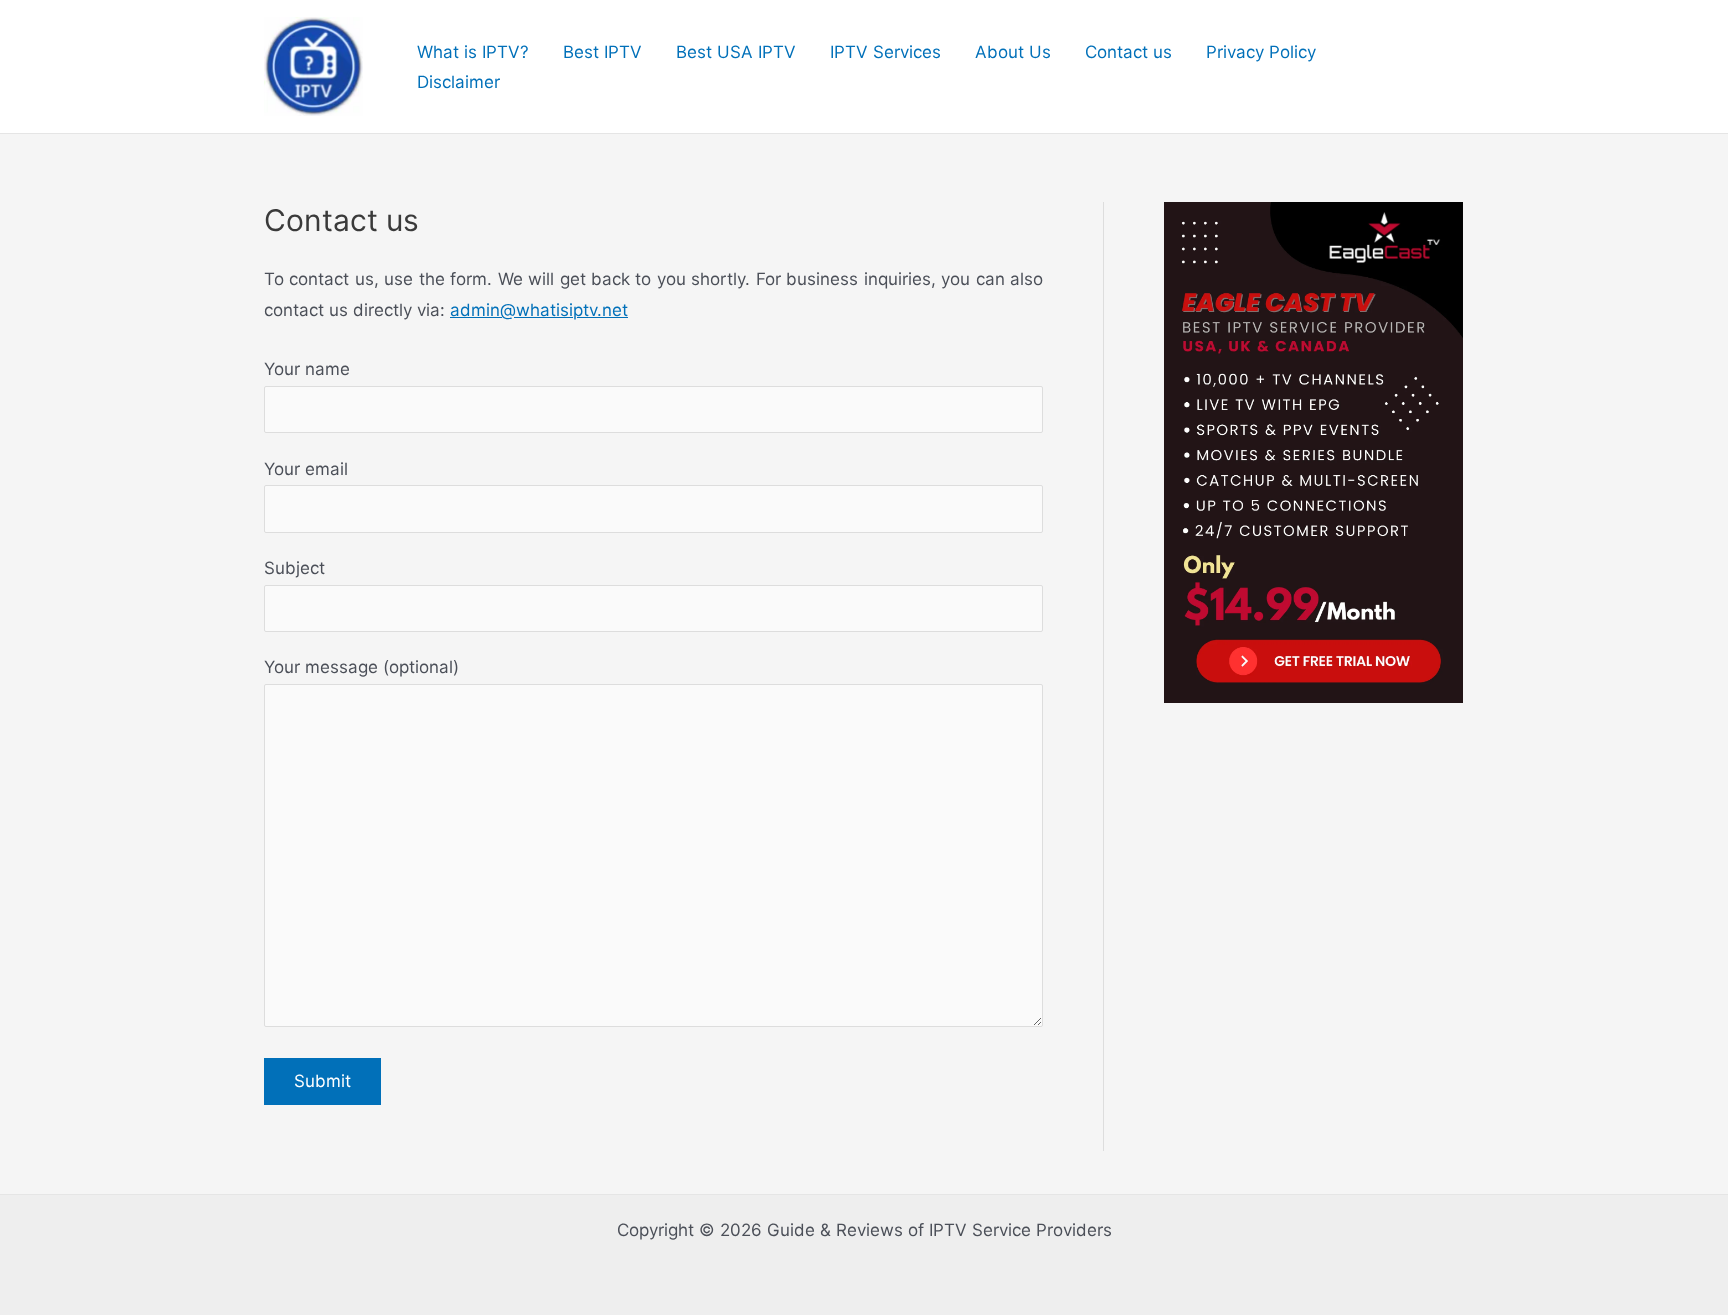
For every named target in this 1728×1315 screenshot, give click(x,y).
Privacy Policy (1261, 52)
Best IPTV (602, 52)
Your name (307, 369)
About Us (1013, 52)
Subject (294, 568)
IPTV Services (885, 52)
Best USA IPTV (736, 52)
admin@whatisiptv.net (539, 310)
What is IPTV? (473, 52)
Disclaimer (458, 82)
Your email (306, 469)
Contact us (1128, 52)
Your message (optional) (361, 667)
